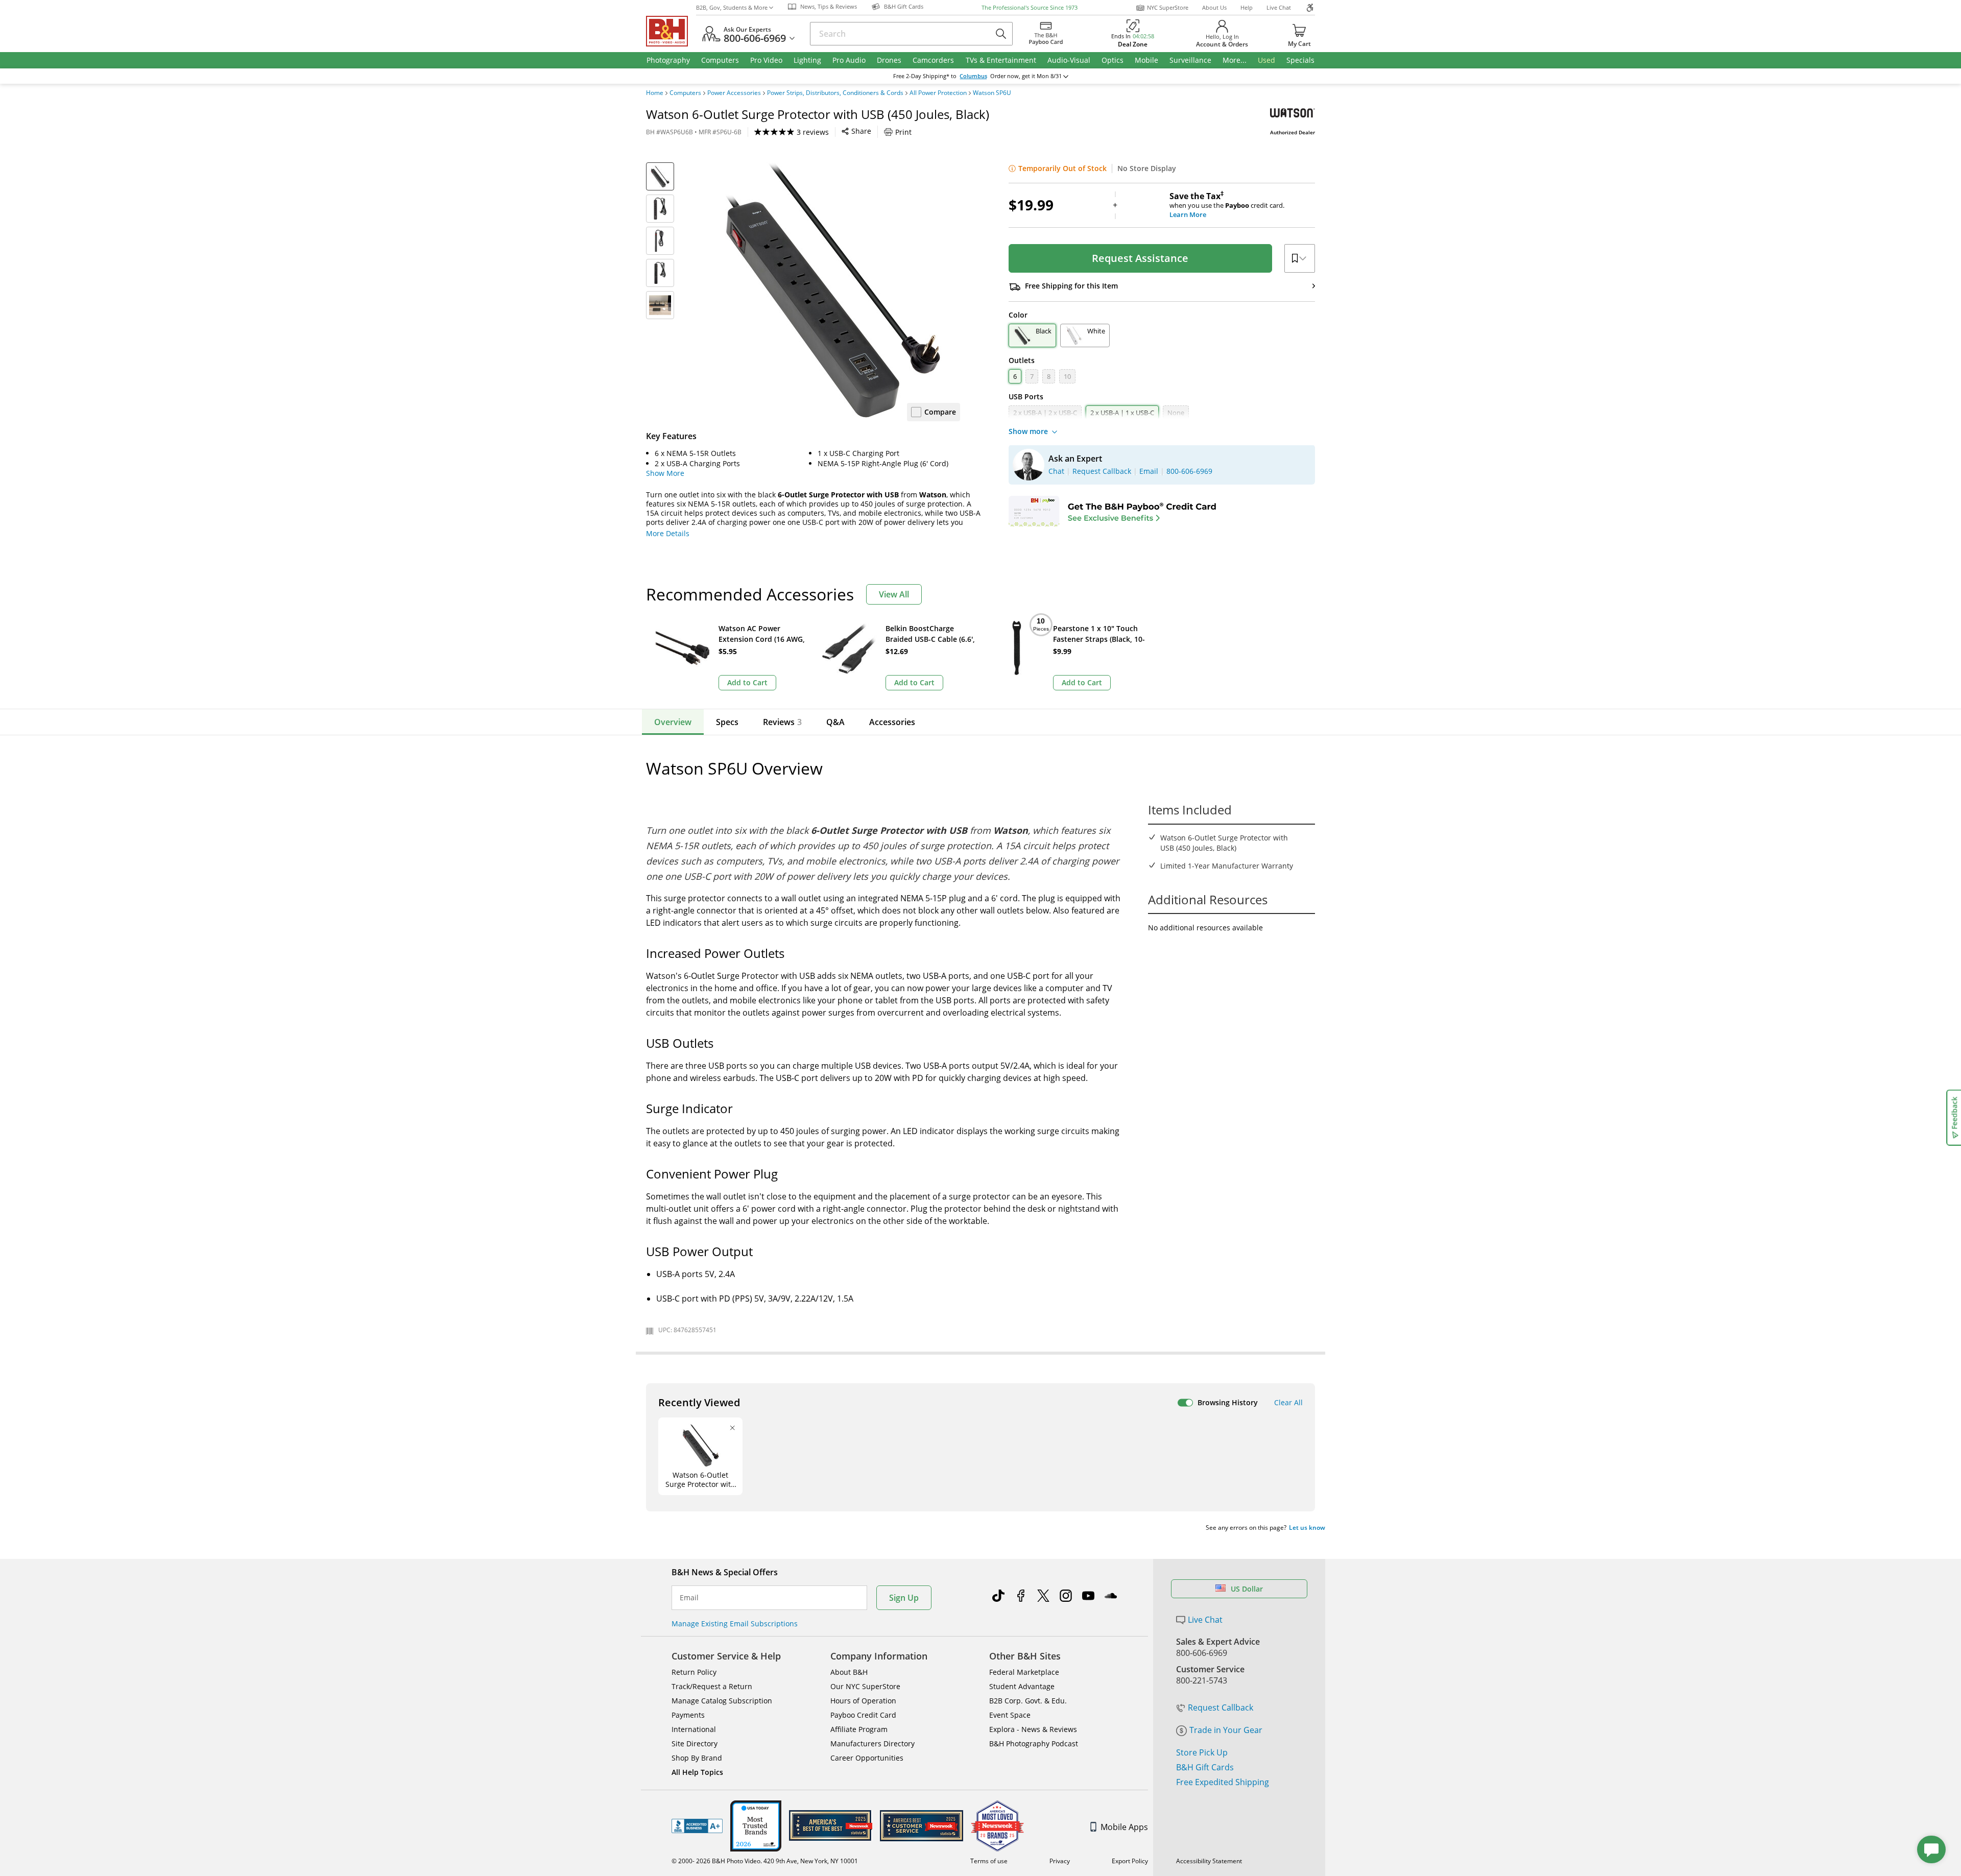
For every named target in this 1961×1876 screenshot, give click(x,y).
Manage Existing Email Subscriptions (735, 1624)
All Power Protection (938, 93)
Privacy (1060, 1861)
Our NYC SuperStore (865, 1686)
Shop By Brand (697, 1758)
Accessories (892, 722)
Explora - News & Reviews (1033, 1729)
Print (903, 132)
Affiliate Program (859, 1729)
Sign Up (904, 1598)
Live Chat (1279, 7)
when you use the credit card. (1227, 205)
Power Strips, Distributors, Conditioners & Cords (835, 93)
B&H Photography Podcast (1034, 1743)
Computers (685, 93)
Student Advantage (1022, 1686)
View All (894, 594)
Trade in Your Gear (1226, 1730)
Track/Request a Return (712, 1686)
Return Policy (694, 1672)
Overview (673, 722)
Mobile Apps (1124, 1827)
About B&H (849, 1672)
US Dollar (1247, 1589)
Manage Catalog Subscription (722, 1701)
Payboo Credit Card (863, 1715)
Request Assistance (1140, 258)
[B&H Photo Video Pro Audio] (671, 31)
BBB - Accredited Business (697, 1826)
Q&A (835, 722)
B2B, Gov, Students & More (732, 7)
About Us (1214, 7)
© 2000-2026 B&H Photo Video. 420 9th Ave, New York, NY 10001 (765, 1861)
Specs (727, 722)
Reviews (782, 722)
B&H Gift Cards (1205, 1767)
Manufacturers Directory (872, 1743)
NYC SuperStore (1168, 7)
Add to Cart (747, 682)
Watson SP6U (992, 93)
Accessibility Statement (1209, 1861)
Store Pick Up (1202, 1752)
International (694, 1729)
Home (655, 93)
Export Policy (1130, 1861)
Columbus (973, 76)
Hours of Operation (863, 1701)
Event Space (1010, 1715)
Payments (688, 1715)
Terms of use (989, 1861)
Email (689, 1598)
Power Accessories (734, 93)
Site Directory (695, 1743)
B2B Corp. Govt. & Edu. (1028, 1701)
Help (1247, 7)
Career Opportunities (867, 1758)
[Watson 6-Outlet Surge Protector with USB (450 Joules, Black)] (832, 290)
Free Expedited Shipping (1223, 1782)
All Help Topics (697, 1772)
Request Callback (1221, 1707)
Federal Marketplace (1024, 1672)
